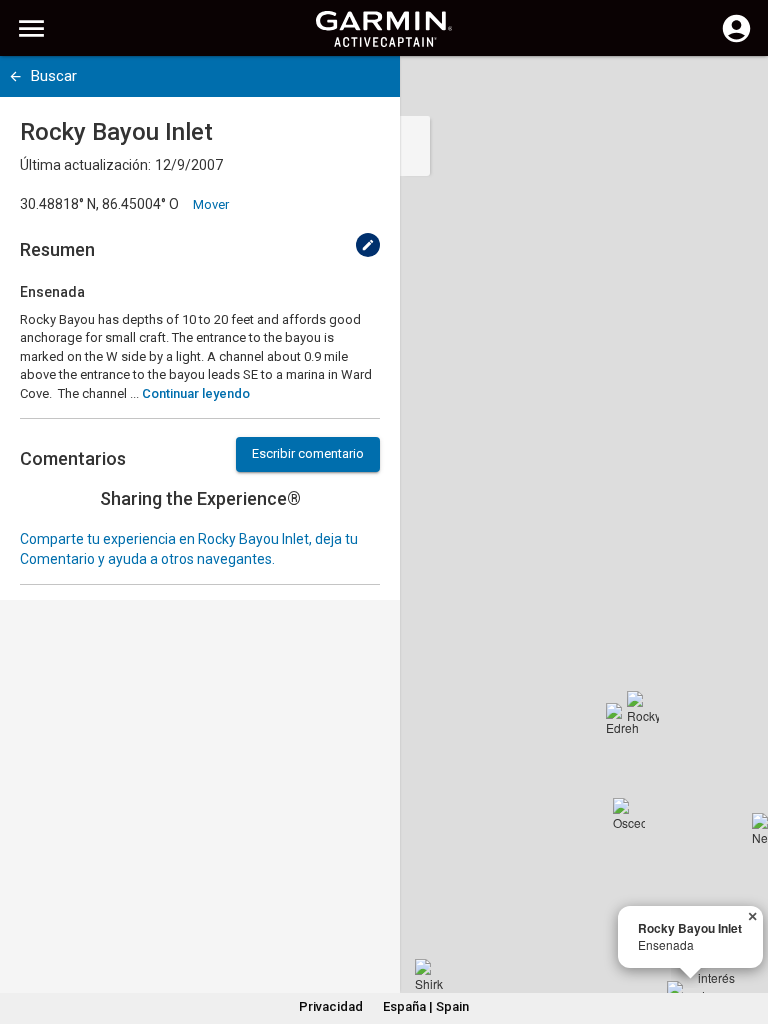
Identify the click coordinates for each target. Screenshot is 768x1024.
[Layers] (734, 90)
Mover (211, 204)
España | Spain (426, 1006)
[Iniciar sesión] (736, 40)
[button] (743, 933)
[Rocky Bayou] (643, 707)
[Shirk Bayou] (431, 975)
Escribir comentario (308, 453)
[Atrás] (15, 76)
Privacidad (331, 1006)
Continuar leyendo (196, 393)
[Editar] (368, 245)
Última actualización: (85, 165)
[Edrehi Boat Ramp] (622, 719)
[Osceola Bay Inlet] (629, 814)
